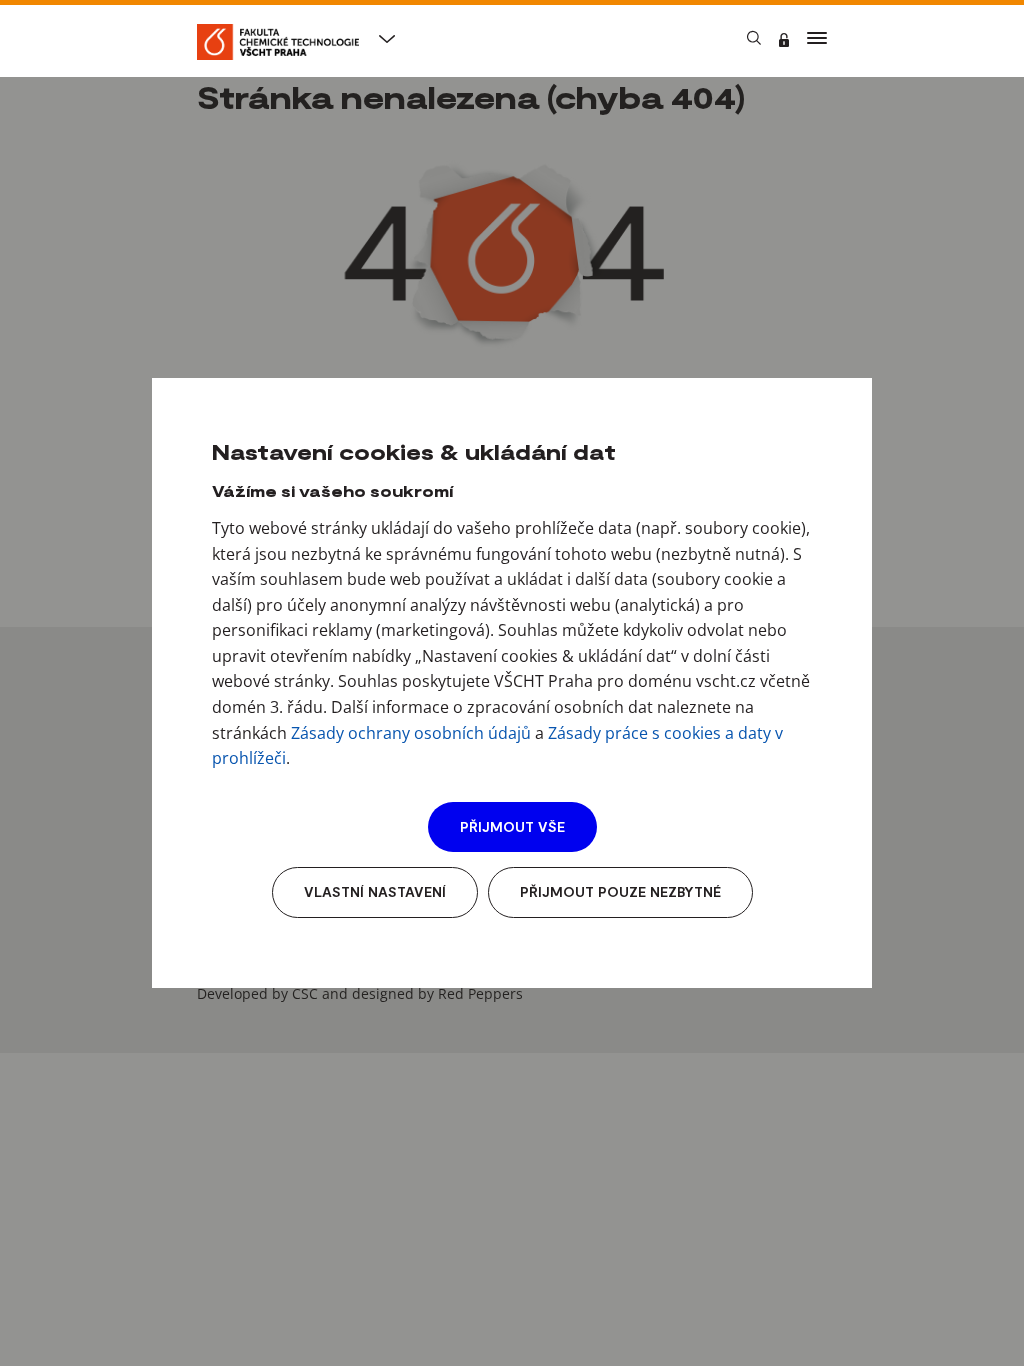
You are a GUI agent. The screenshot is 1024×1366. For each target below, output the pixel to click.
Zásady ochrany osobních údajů (411, 733)
